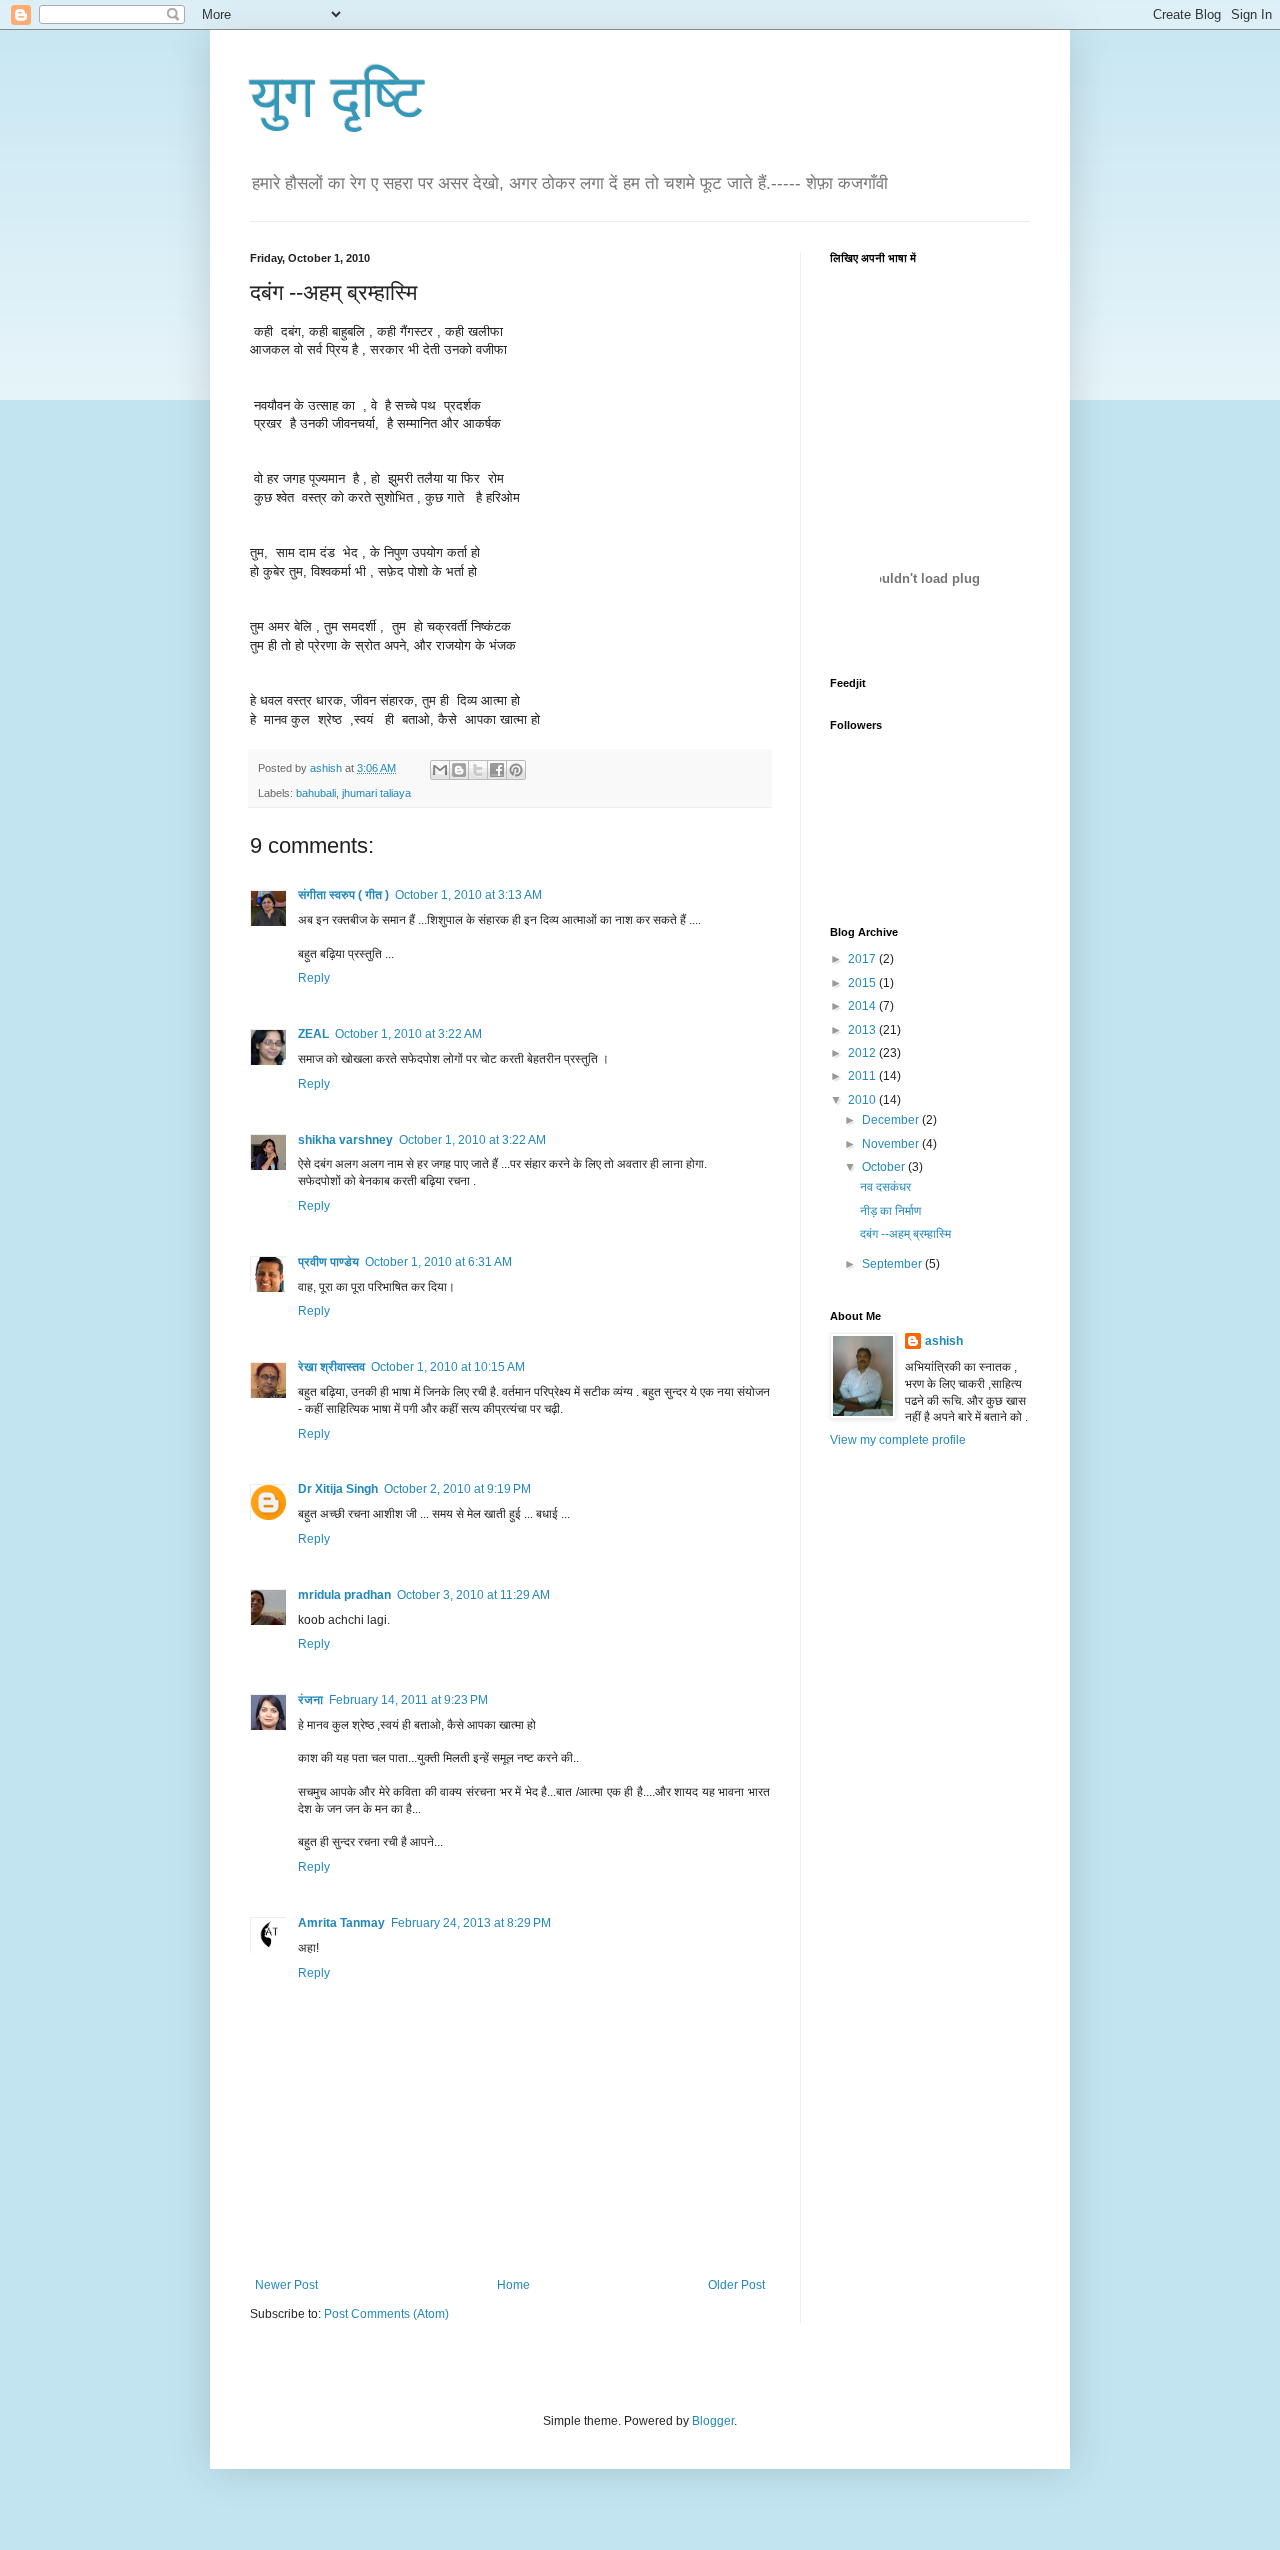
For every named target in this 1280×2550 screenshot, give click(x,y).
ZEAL (313, 1034)
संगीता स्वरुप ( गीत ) (343, 895)
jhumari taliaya (376, 793)
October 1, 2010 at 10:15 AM (448, 1367)
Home (513, 2285)
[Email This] (440, 770)
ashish (944, 1341)
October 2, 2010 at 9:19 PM (457, 1489)
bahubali (316, 793)
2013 (863, 1030)
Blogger (713, 2421)
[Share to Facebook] (497, 770)
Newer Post (286, 2285)
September (893, 1264)
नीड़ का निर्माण (890, 1211)
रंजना (310, 1700)
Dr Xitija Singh (338, 1489)
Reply (314, 978)
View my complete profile (898, 1440)
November (892, 1144)
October (885, 1167)
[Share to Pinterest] (516, 770)
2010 (863, 1100)
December (892, 1120)
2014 (863, 1006)
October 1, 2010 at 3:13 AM (468, 895)
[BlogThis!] (459, 770)
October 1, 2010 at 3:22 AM (408, 1034)
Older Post (736, 2285)
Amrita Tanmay (341, 1923)
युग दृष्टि (337, 96)
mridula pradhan (344, 1595)
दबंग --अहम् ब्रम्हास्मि (905, 1234)
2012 (863, 1053)
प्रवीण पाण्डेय (328, 1262)
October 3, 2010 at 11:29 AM (473, 1595)
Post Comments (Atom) (386, 2314)
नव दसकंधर (885, 1187)
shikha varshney (345, 1140)
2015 (863, 983)
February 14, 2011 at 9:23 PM (408, 1700)
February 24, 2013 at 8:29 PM (471, 1923)
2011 (863, 1076)
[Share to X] (478, 770)
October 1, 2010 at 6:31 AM (438, 1262)
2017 (863, 959)
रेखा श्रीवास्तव (331, 1367)
